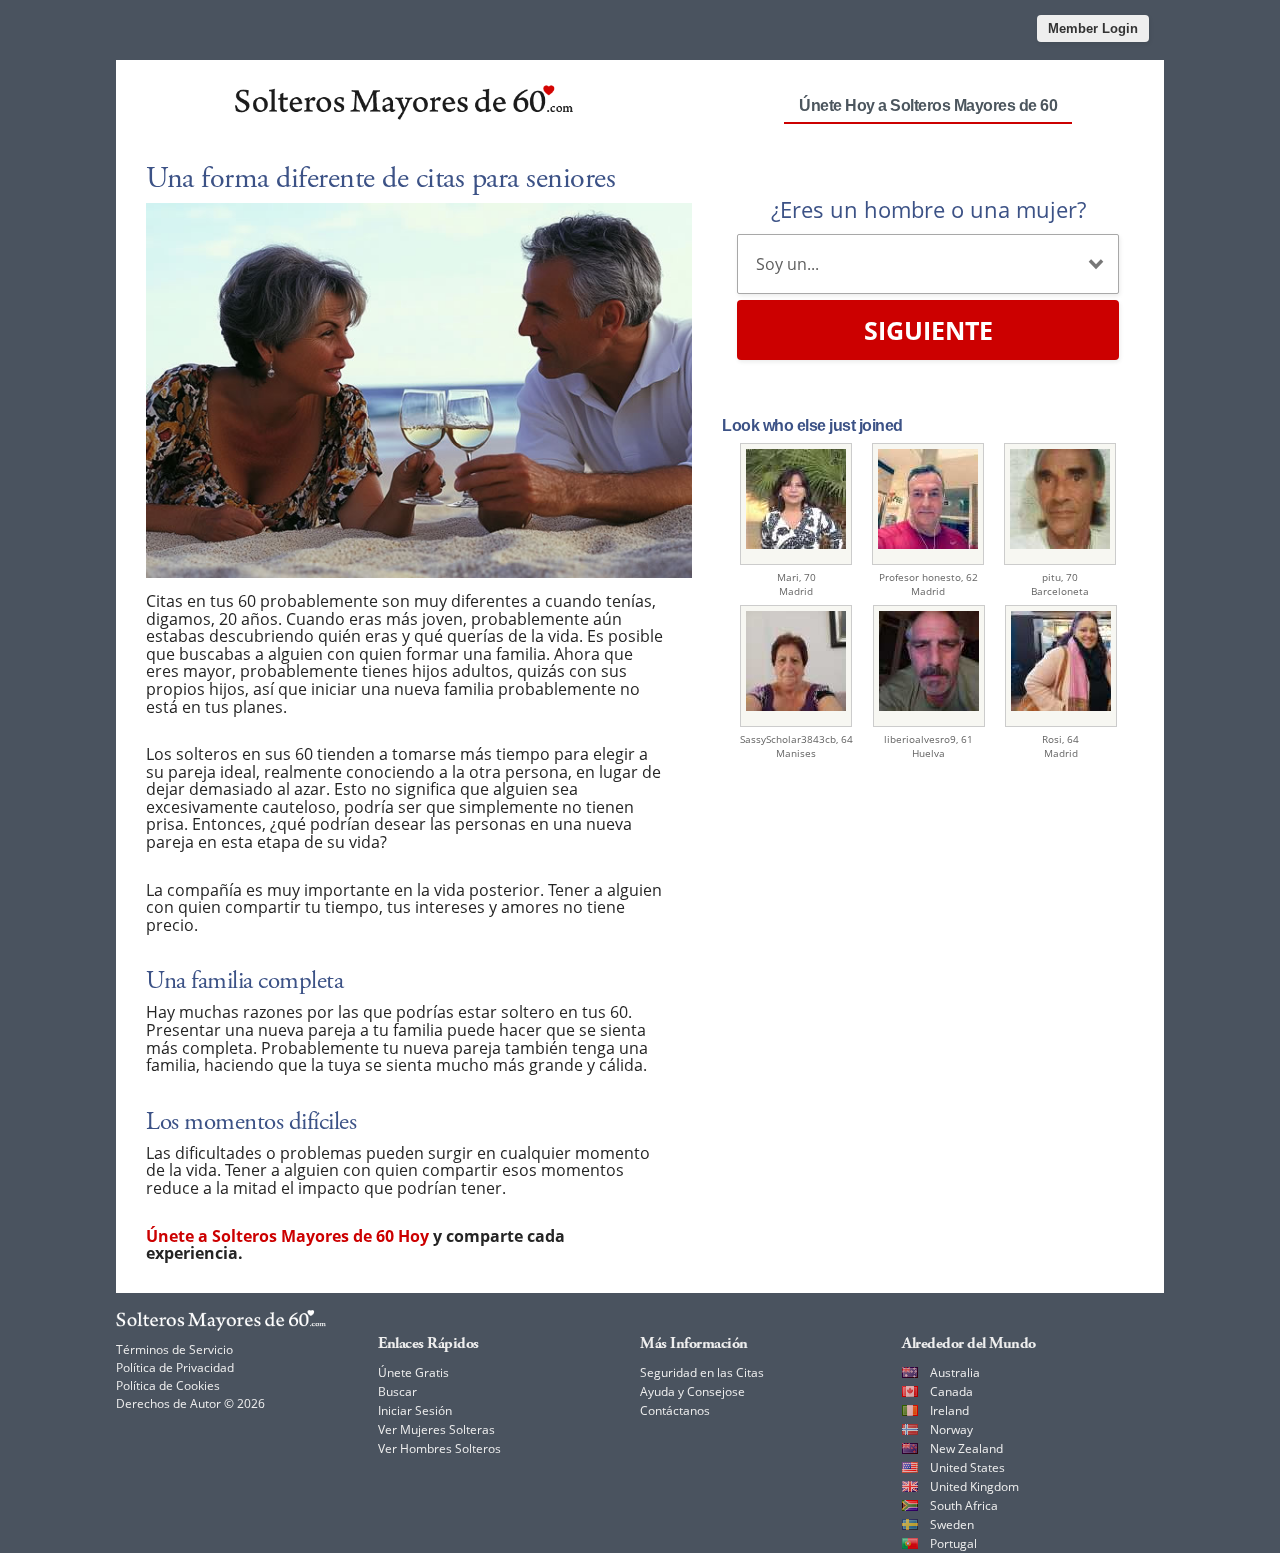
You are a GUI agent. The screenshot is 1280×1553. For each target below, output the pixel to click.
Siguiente (928, 330)
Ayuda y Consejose (692, 1391)
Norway (951, 1429)
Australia (955, 1372)
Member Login (1093, 28)
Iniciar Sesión (415, 1410)
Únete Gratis (413, 1372)
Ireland (949, 1410)
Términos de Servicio (174, 1349)
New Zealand (966, 1448)
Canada (951, 1391)
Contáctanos (675, 1410)
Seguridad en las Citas (702, 1372)
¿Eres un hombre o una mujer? (928, 209)
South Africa (964, 1505)
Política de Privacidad (175, 1367)
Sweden (952, 1524)
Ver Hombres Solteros (439, 1448)
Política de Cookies (168, 1385)
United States (967, 1467)
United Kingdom (974, 1486)
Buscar (397, 1391)
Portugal (953, 1543)
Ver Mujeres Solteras (436, 1429)
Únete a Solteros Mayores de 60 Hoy (287, 1236)
